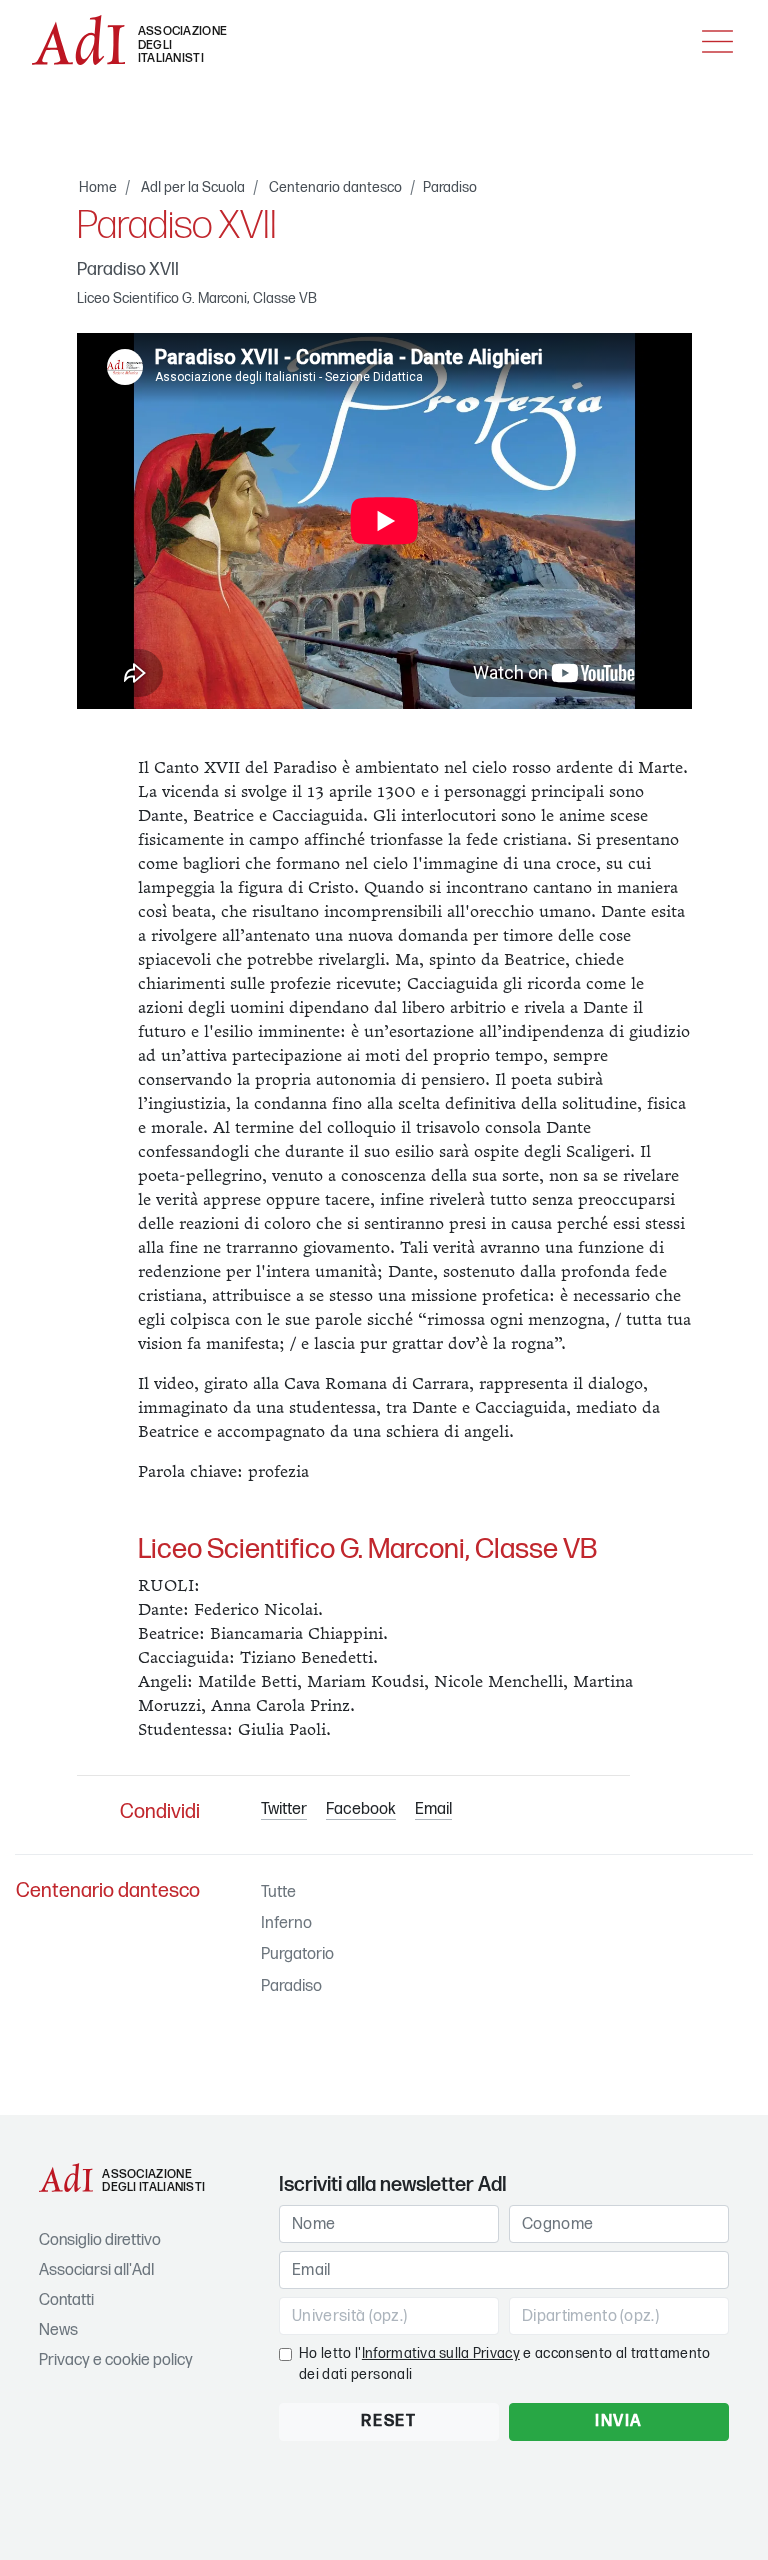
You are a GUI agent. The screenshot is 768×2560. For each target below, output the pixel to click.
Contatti (66, 2300)
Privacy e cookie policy (116, 2360)
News (58, 2330)
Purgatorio (297, 1954)
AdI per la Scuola (193, 187)
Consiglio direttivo (100, 2240)
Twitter (284, 1809)
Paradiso (450, 187)
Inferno (286, 1923)
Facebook (361, 1809)
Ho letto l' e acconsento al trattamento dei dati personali (505, 2364)
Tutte (278, 1892)
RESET (388, 2421)
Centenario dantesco (335, 187)
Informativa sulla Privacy (441, 2353)
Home (98, 187)
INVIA (619, 2421)
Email (433, 1809)
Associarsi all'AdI (96, 2270)
